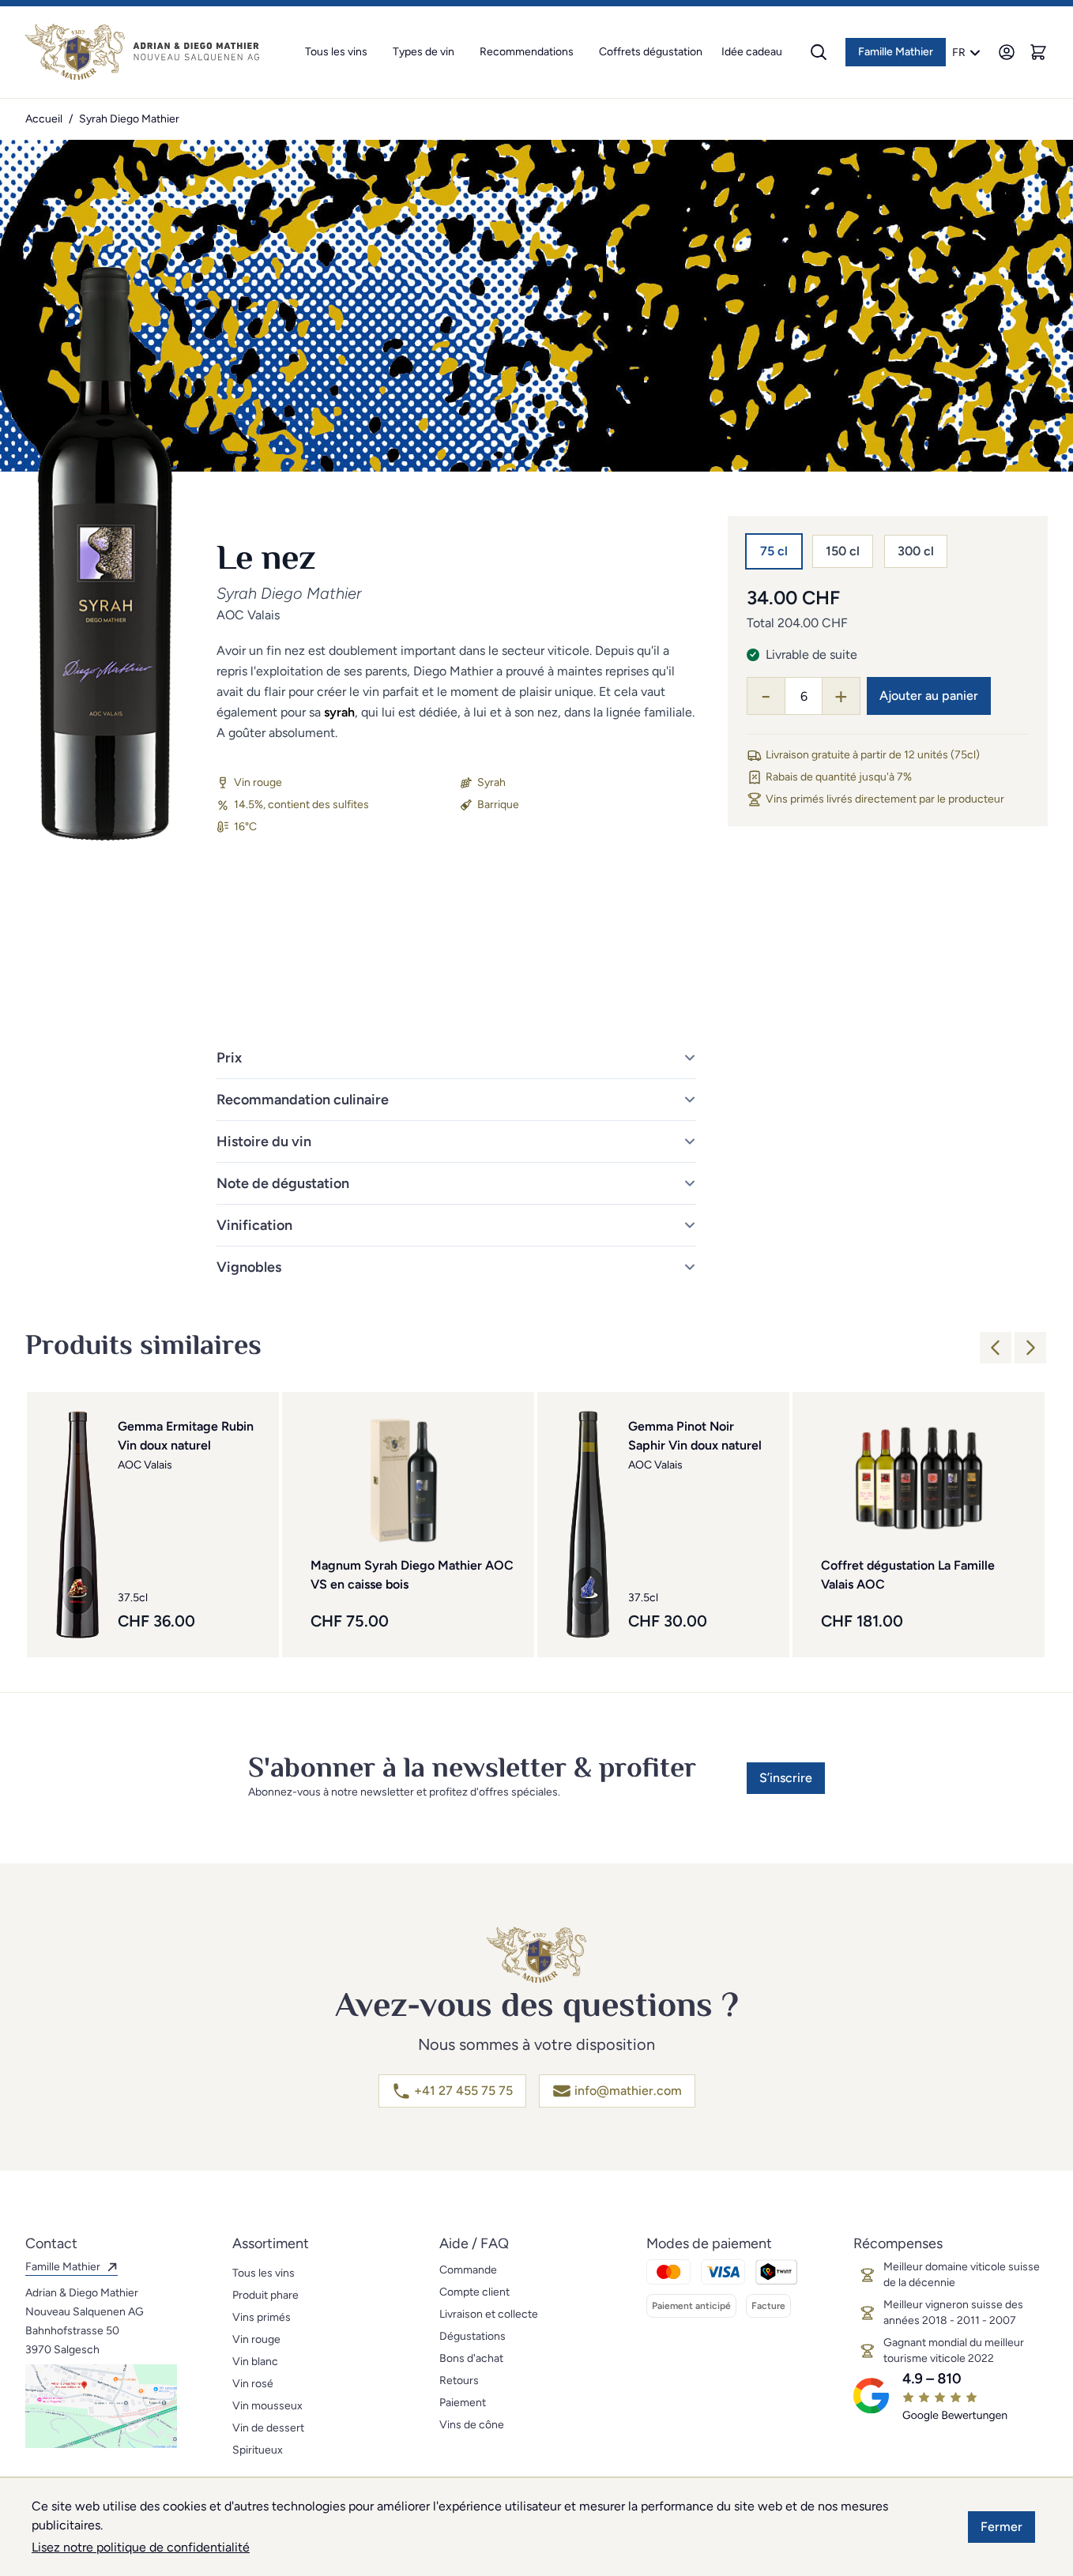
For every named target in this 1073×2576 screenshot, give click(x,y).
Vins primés (262, 2317)
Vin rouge (256, 2339)
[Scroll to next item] (1030, 1348)
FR (959, 53)
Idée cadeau (752, 52)
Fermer (1001, 2527)
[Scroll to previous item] (996, 1348)
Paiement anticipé (691, 2306)
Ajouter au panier (929, 696)
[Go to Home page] (142, 52)
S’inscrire (786, 1778)
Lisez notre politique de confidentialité (141, 2547)
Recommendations (527, 52)
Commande (468, 2270)
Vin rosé (253, 2384)
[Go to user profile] (1007, 52)
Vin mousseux (267, 2406)
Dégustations (472, 2336)
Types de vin (424, 52)
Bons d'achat (471, 2358)
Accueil (44, 119)
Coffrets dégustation (651, 52)
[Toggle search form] (819, 52)
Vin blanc (255, 2362)
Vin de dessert (268, 2428)
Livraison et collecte (489, 2314)
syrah (339, 712)
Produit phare (265, 2295)
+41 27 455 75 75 (463, 2091)
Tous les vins (336, 52)
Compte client (474, 2292)
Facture (768, 2306)
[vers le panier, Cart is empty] (1038, 52)
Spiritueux (258, 2450)
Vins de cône (472, 2425)
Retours (459, 2380)
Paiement (463, 2403)
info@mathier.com (628, 2091)
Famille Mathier (896, 52)
